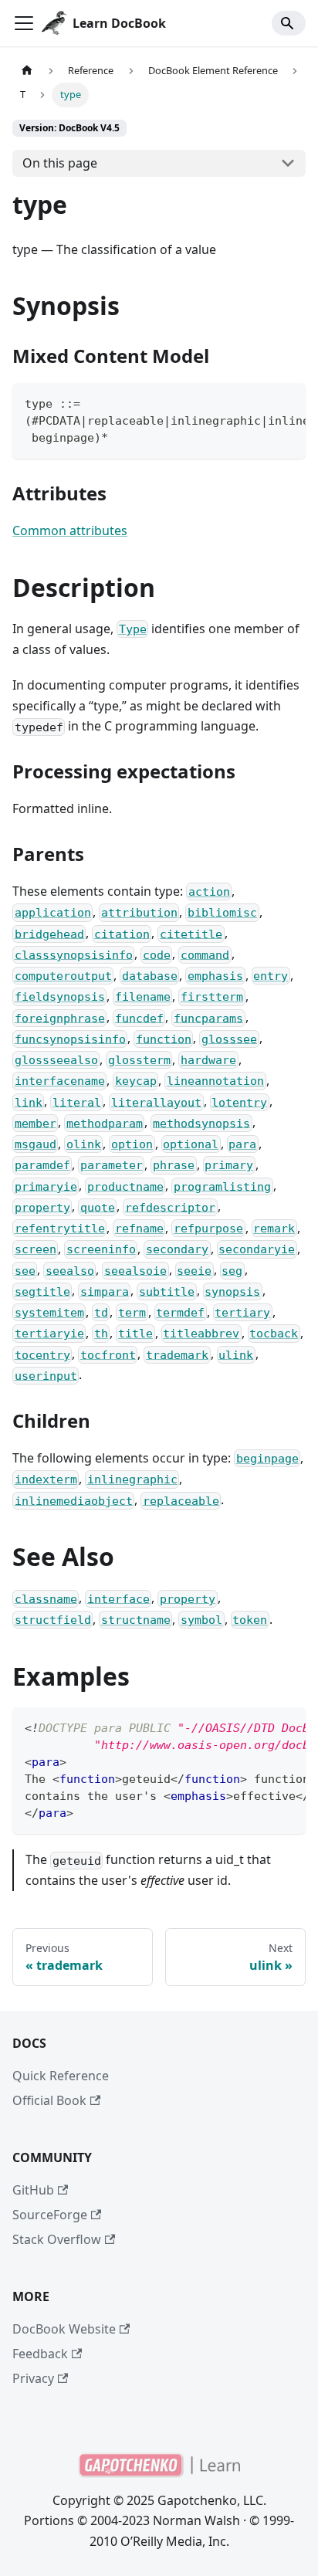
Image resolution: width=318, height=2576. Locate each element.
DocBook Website (64, 2329)
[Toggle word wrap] (259, 402)
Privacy (33, 2378)
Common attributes (70, 530)
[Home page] (27, 71)
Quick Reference (61, 2076)
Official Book (49, 2100)
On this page (60, 163)
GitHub (33, 2190)
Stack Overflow (57, 2239)
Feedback (40, 2354)
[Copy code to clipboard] (287, 402)
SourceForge (50, 2215)
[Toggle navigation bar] (24, 23)
